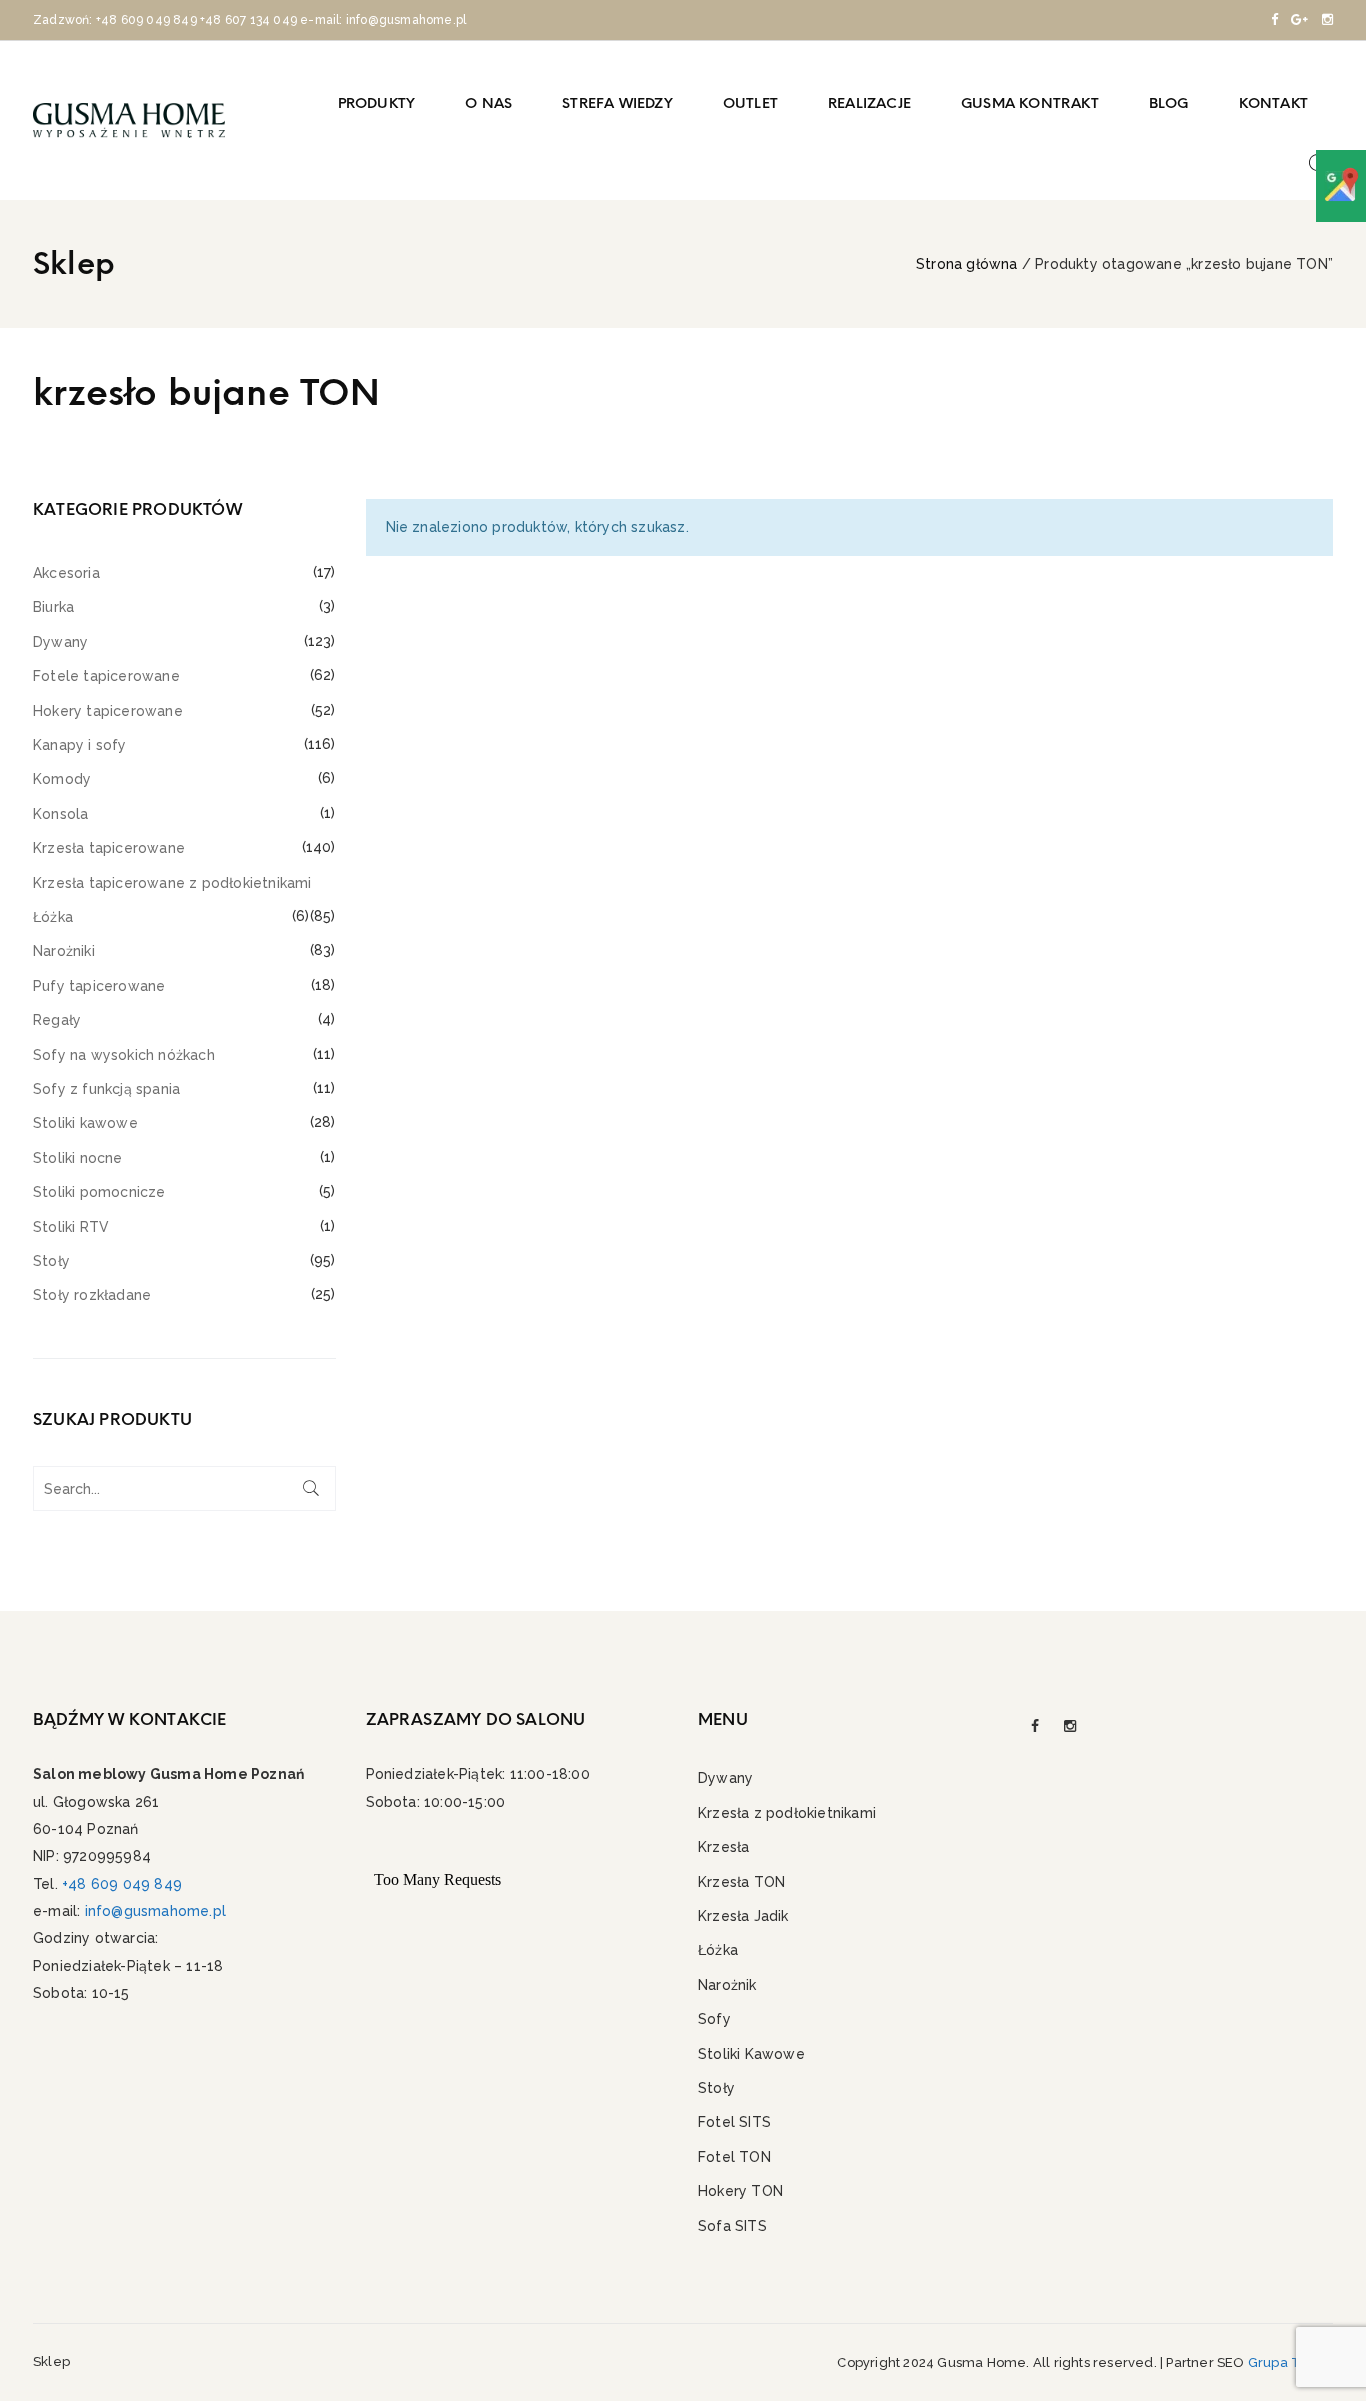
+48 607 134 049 (248, 20)
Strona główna (967, 264)
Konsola (60, 814)
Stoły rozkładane (92, 1295)
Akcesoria (66, 573)
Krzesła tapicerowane (109, 848)
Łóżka (53, 917)
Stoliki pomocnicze (99, 1192)
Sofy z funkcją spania (106, 1089)
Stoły (51, 1261)
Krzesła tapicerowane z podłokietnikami (172, 883)
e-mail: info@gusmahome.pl (383, 20)
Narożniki (64, 951)
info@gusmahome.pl (155, 1911)
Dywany (60, 642)
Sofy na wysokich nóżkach (124, 1055)
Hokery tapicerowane (108, 711)
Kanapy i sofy (80, 745)
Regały (57, 1020)
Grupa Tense (1290, 2362)
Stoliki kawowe (85, 1123)
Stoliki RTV (71, 1227)
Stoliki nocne (78, 1158)
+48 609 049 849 (146, 20)
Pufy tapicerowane (99, 986)
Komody (62, 779)
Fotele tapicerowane (106, 676)
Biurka (53, 607)
